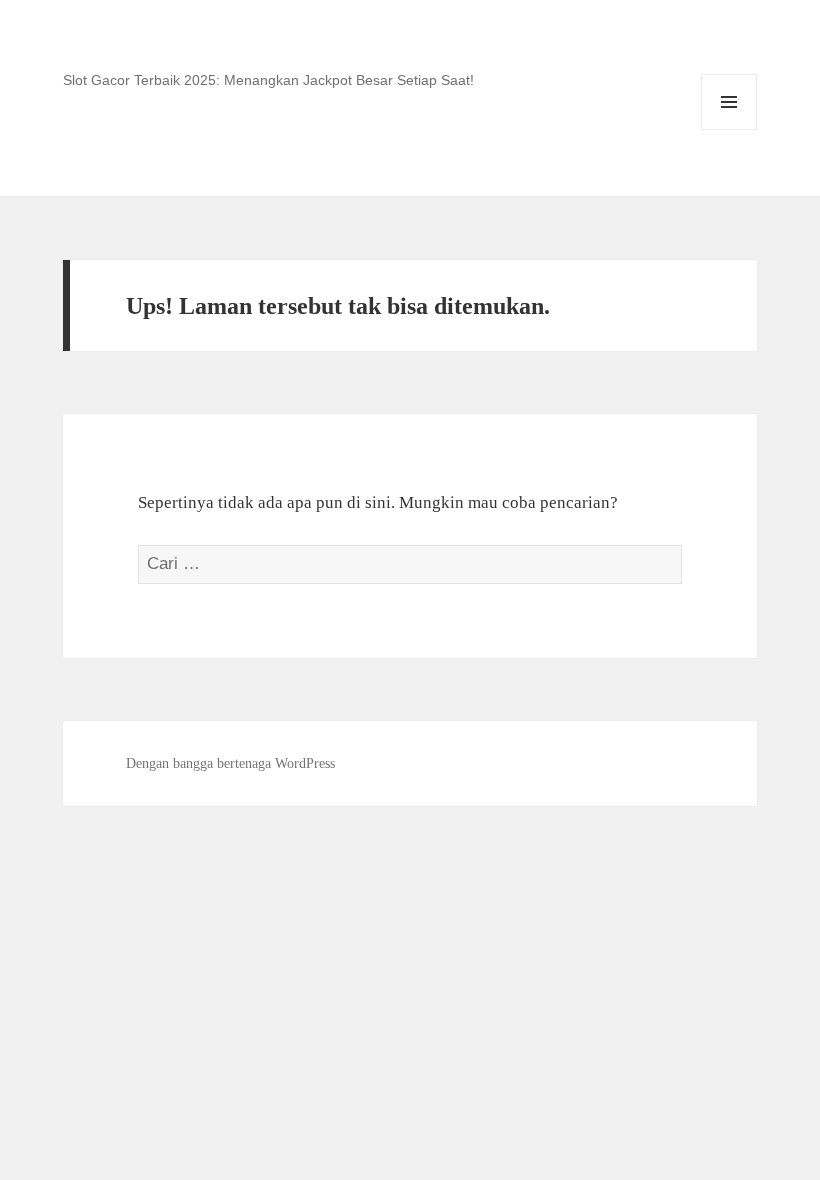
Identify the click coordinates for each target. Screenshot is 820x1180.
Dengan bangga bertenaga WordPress (230, 763)
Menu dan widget (729, 129)
